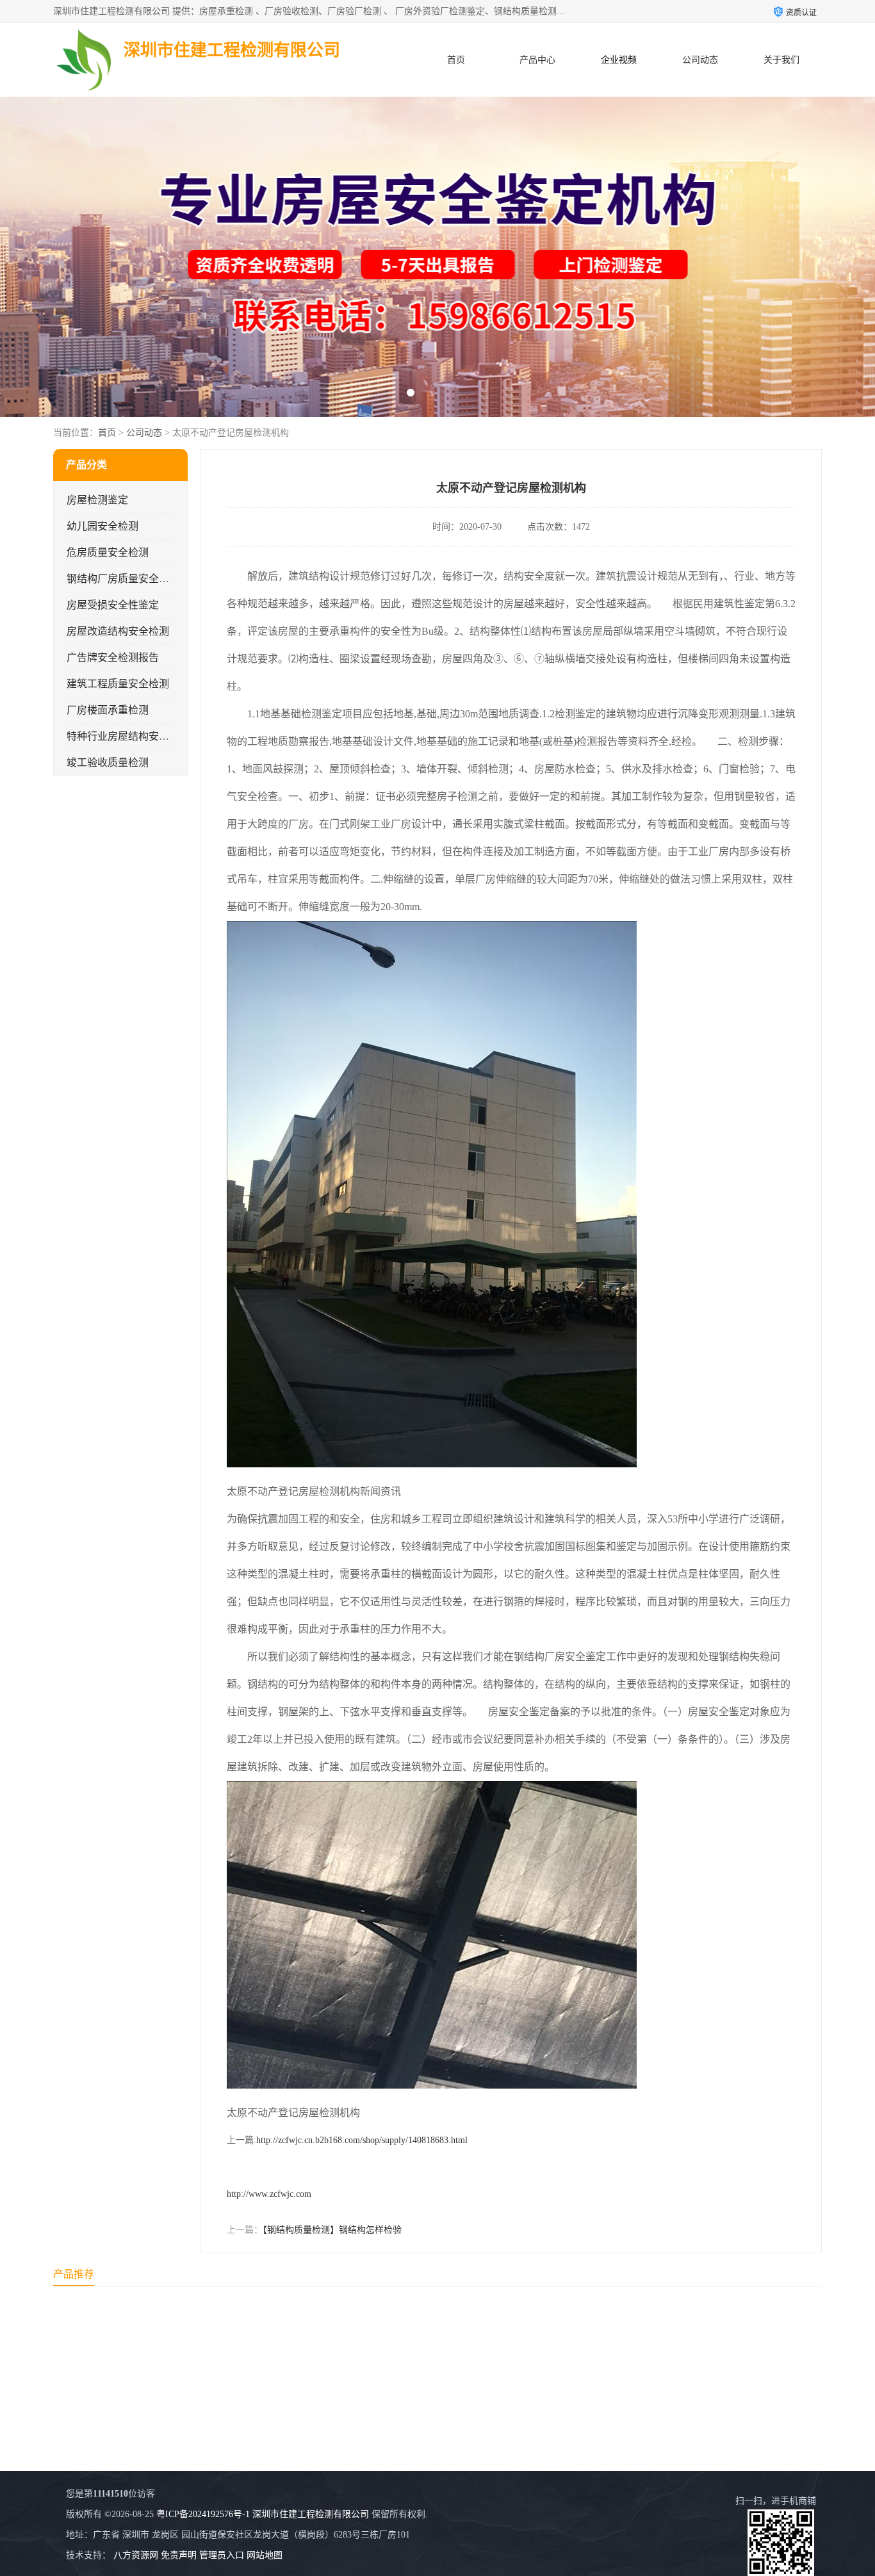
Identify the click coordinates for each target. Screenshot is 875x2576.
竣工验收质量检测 (108, 762)
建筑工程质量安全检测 (118, 684)
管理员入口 (222, 2555)
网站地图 (265, 2555)
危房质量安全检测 (108, 552)
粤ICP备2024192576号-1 (203, 2514)
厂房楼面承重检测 (108, 710)
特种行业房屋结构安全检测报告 (138, 736)
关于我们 (781, 60)
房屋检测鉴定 (97, 500)
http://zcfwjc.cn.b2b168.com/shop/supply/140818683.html (362, 2140)
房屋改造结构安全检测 (118, 631)
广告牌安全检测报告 (113, 657)
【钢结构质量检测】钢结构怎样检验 (332, 2230)
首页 (456, 60)
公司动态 (700, 60)
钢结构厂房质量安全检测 (123, 579)
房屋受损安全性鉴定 (113, 605)
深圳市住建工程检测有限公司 (311, 2514)
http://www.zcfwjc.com (269, 2194)
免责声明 (179, 2555)
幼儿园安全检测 (102, 526)
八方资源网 (136, 2555)
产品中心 (537, 60)
